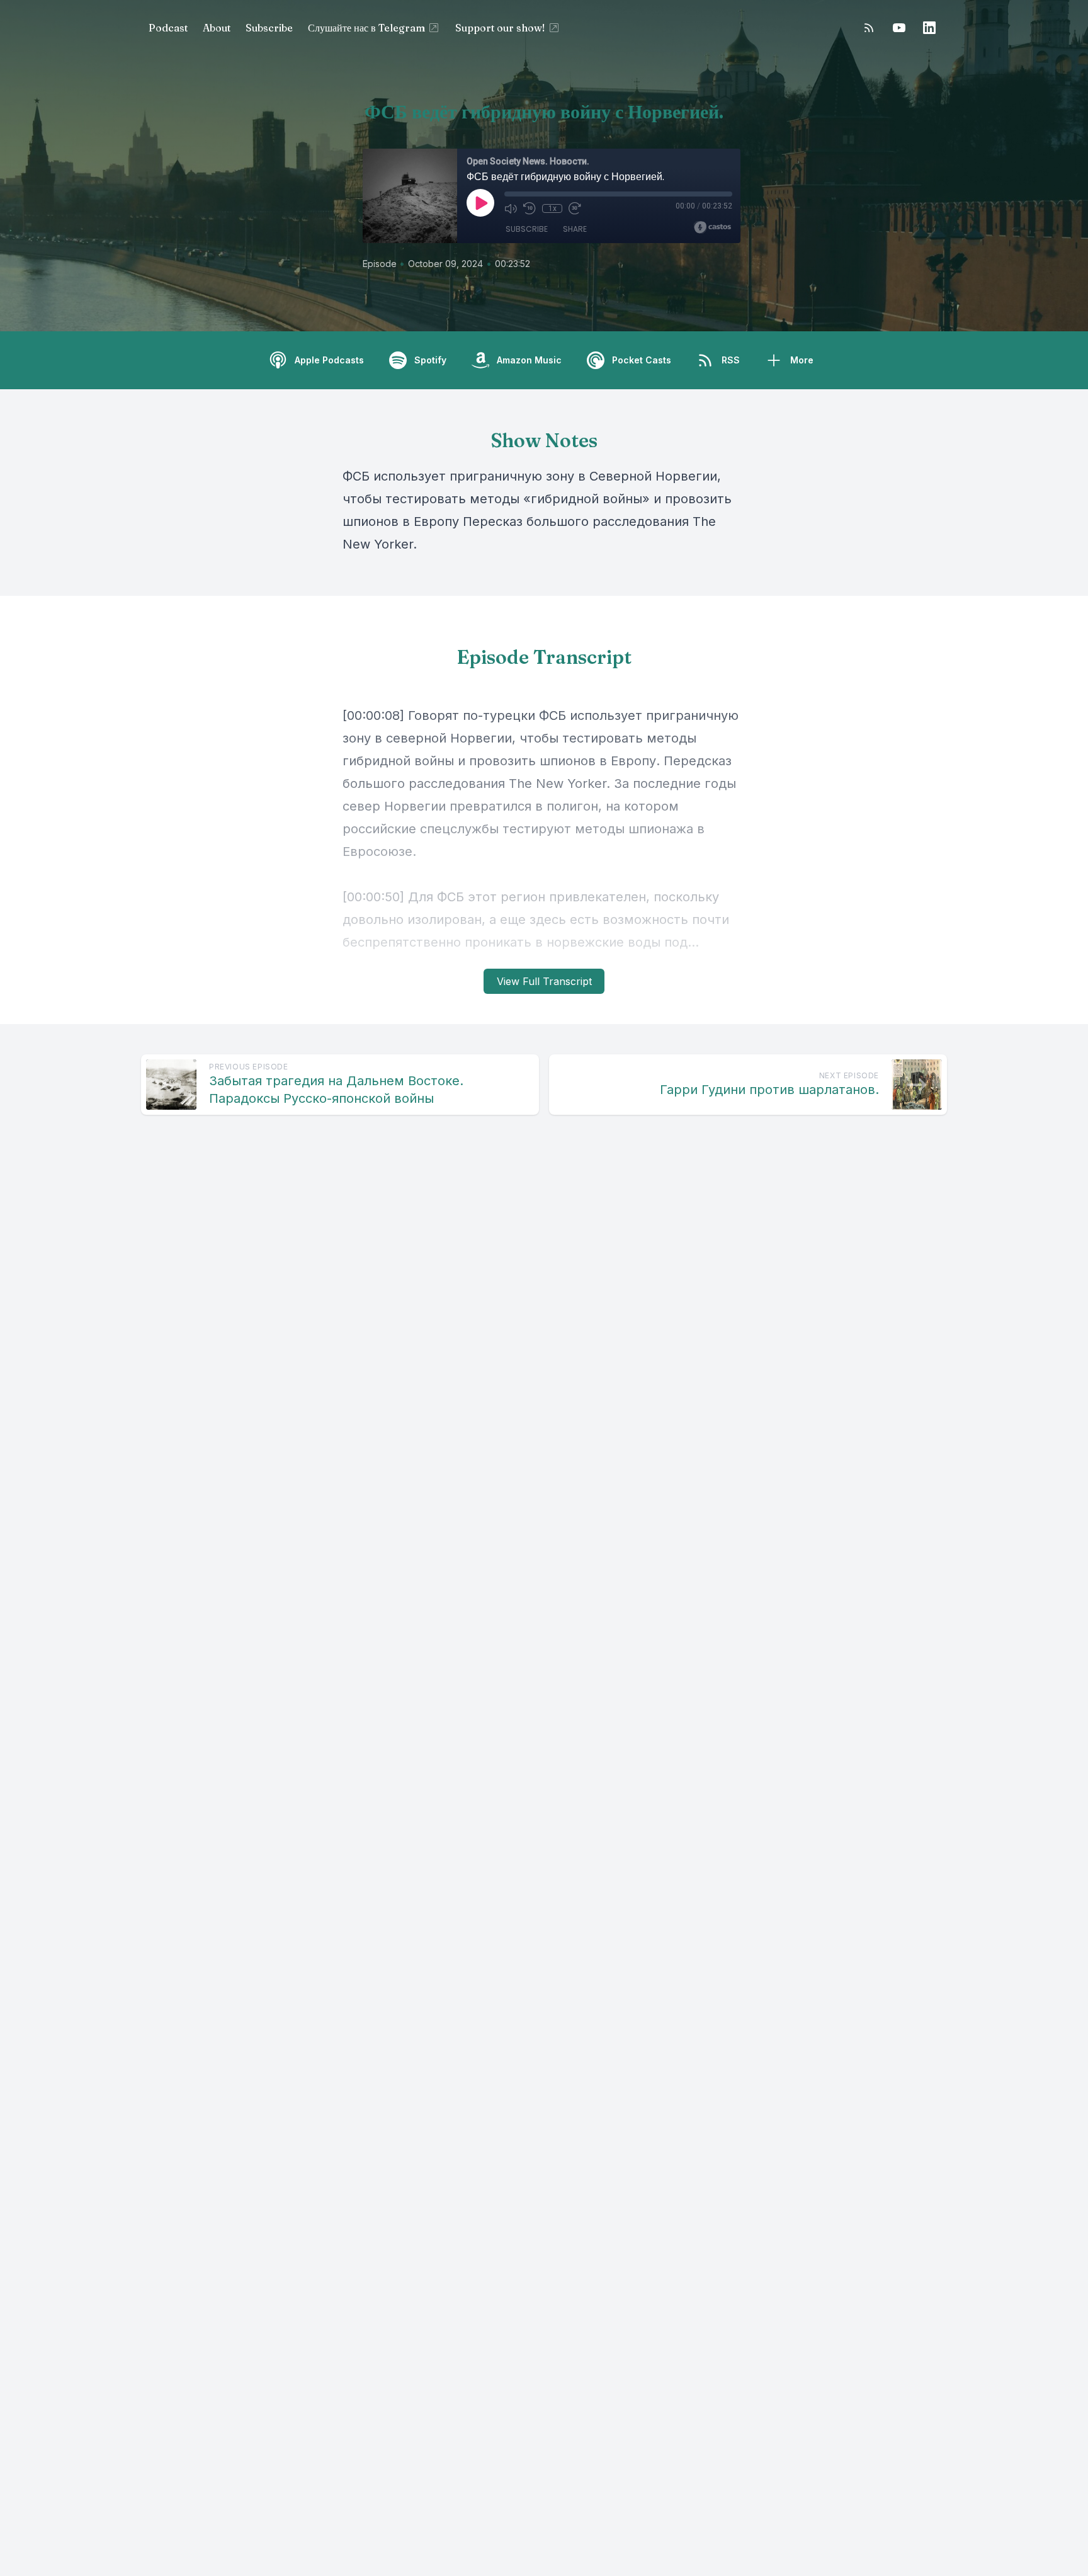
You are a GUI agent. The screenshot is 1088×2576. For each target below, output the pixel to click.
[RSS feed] (869, 28)
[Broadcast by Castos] (712, 227)
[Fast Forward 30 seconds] (575, 208)
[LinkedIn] (929, 28)
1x (552, 208)
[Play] (480, 203)
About (217, 28)
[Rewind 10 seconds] (530, 208)
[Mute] (511, 208)
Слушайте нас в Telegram (366, 28)
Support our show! (500, 28)
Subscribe (269, 28)
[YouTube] (899, 28)
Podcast (168, 28)
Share (575, 229)
